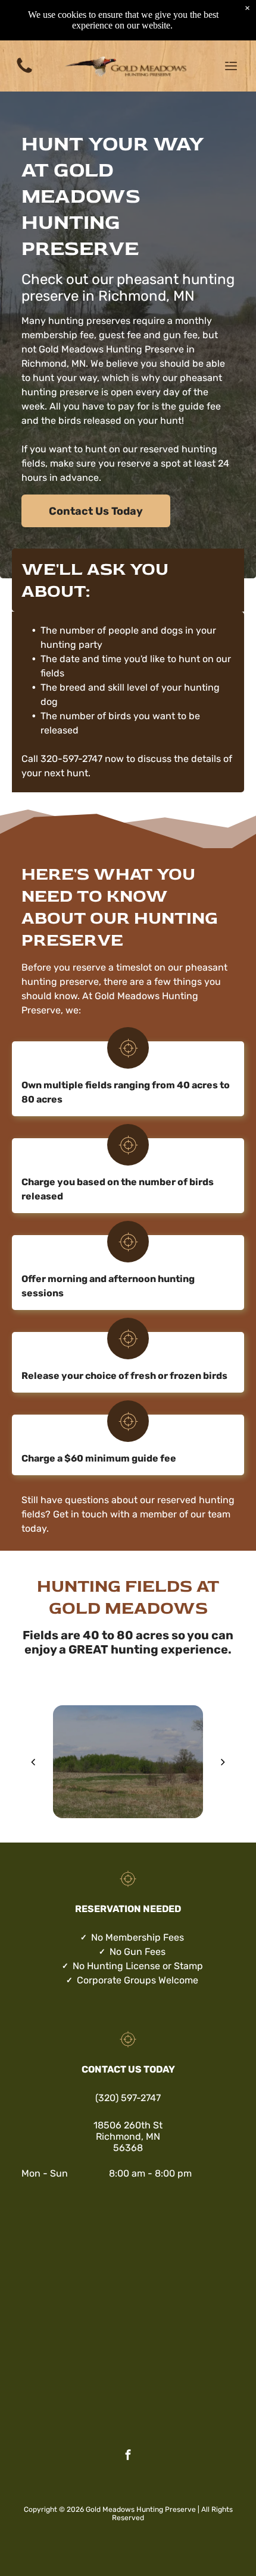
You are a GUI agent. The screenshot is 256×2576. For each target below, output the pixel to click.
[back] (33, 1762)
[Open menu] (231, 66)
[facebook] (128, 2457)
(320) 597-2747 (128, 2098)
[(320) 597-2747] (24, 72)
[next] (223, 1762)
